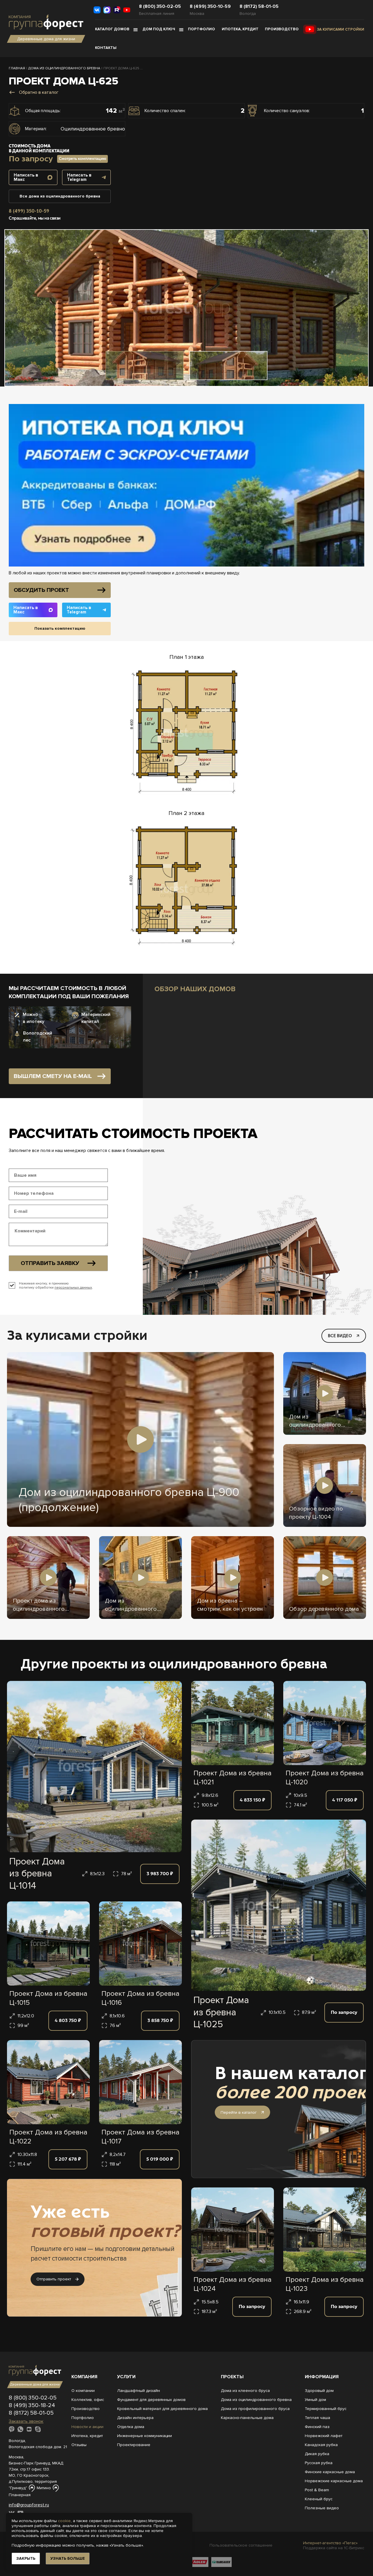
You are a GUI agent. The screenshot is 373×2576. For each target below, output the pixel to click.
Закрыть (26, 2558)
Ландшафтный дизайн (139, 2391)
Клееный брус (319, 2499)
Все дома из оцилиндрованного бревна (60, 196)
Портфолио (202, 29)
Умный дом (315, 2400)
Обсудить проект (41, 590)
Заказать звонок (26, 2421)
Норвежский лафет (324, 2436)
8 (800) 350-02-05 (160, 6)
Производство (282, 29)
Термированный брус (326, 2409)
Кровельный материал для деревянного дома (162, 2409)
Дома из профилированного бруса (255, 2409)
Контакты (106, 48)
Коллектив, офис (88, 2400)
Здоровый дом (319, 2391)
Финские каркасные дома (330, 2472)
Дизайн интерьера (135, 2418)
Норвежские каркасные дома (334, 2481)
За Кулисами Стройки (341, 29)
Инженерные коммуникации (145, 2436)
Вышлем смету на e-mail (53, 1076)
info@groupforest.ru (29, 2505)
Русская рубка (319, 2463)
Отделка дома (131, 2427)
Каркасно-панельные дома (247, 2418)
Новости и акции (87, 2427)
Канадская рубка (321, 2445)
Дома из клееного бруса (245, 2391)
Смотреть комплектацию (82, 159)
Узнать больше (68, 2558)
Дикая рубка (317, 2454)
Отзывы (79, 2445)
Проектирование (134, 2445)
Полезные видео (322, 2508)
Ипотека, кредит (240, 29)
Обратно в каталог (39, 92)
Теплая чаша (317, 2418)
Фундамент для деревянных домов (151, 2400)
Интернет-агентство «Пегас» (330, 2543)
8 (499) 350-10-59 (210, 6)
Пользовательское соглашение (241, 2545)
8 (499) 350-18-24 (32, 2405)
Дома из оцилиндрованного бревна (256, 2400)
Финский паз (317, 2427)
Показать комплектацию (60, 628)
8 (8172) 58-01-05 (259, 6)
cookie (64, 2521)
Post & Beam (317, 2490)
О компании (83, 2391)
